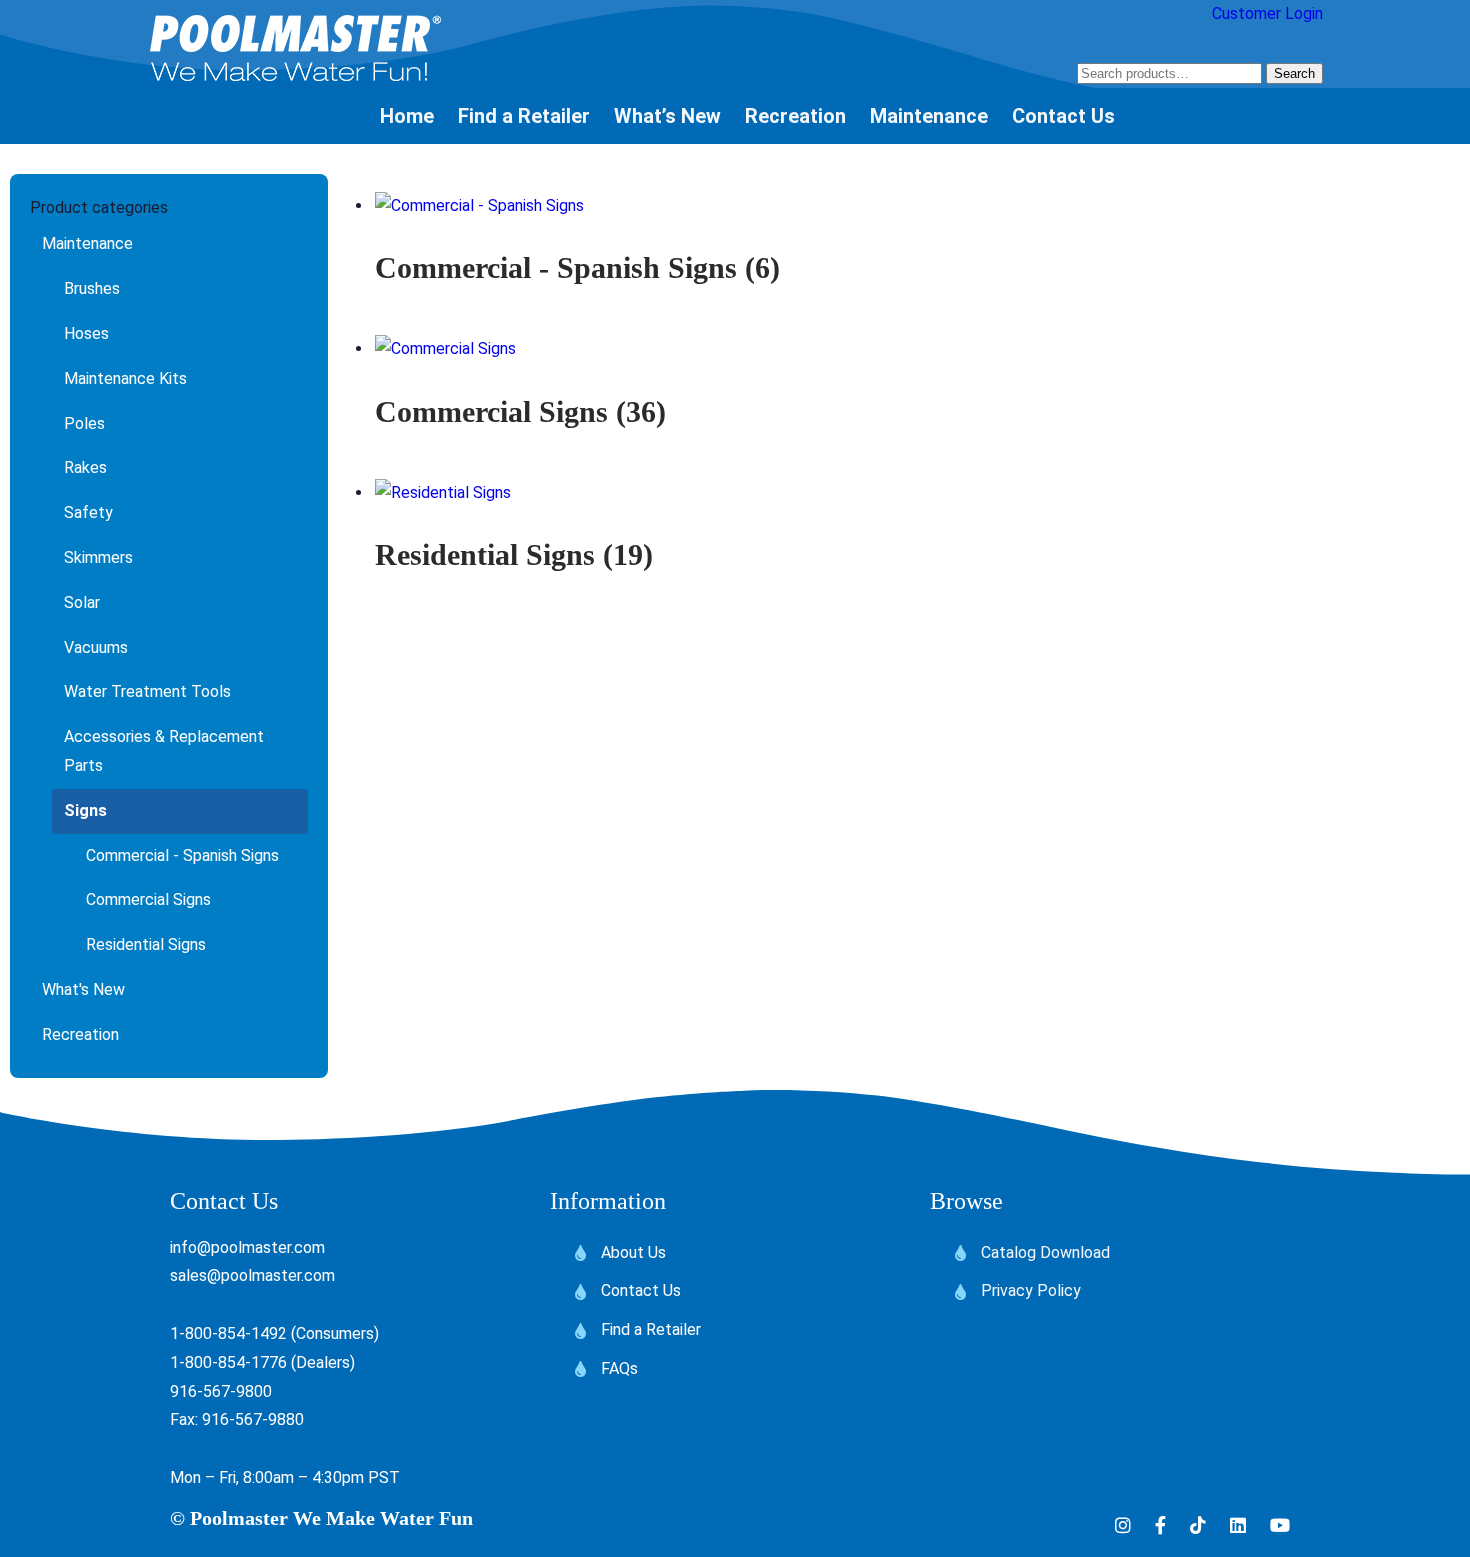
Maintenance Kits (125, 378)
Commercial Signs (148, 899)
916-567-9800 (221, 1391)
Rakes (85, 467)
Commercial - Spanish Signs (182, 855)
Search (1294, 73)
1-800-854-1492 (228, 1333)
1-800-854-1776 (228, 1362)
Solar (82, 602)
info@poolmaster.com (247, 1247)
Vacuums (96, 647)
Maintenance (87, 243)
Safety (88, 512)
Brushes (92, 288)
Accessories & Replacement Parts (164, 751)
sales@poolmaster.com (252, 1275)
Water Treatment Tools (147, 691)
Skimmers (98, 557)
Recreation (80, 1034)
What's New (83, 989)
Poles (84, 423)
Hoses (86, 333)
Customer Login (1267, 13)
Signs (85, 810)
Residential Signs (146, 944)
